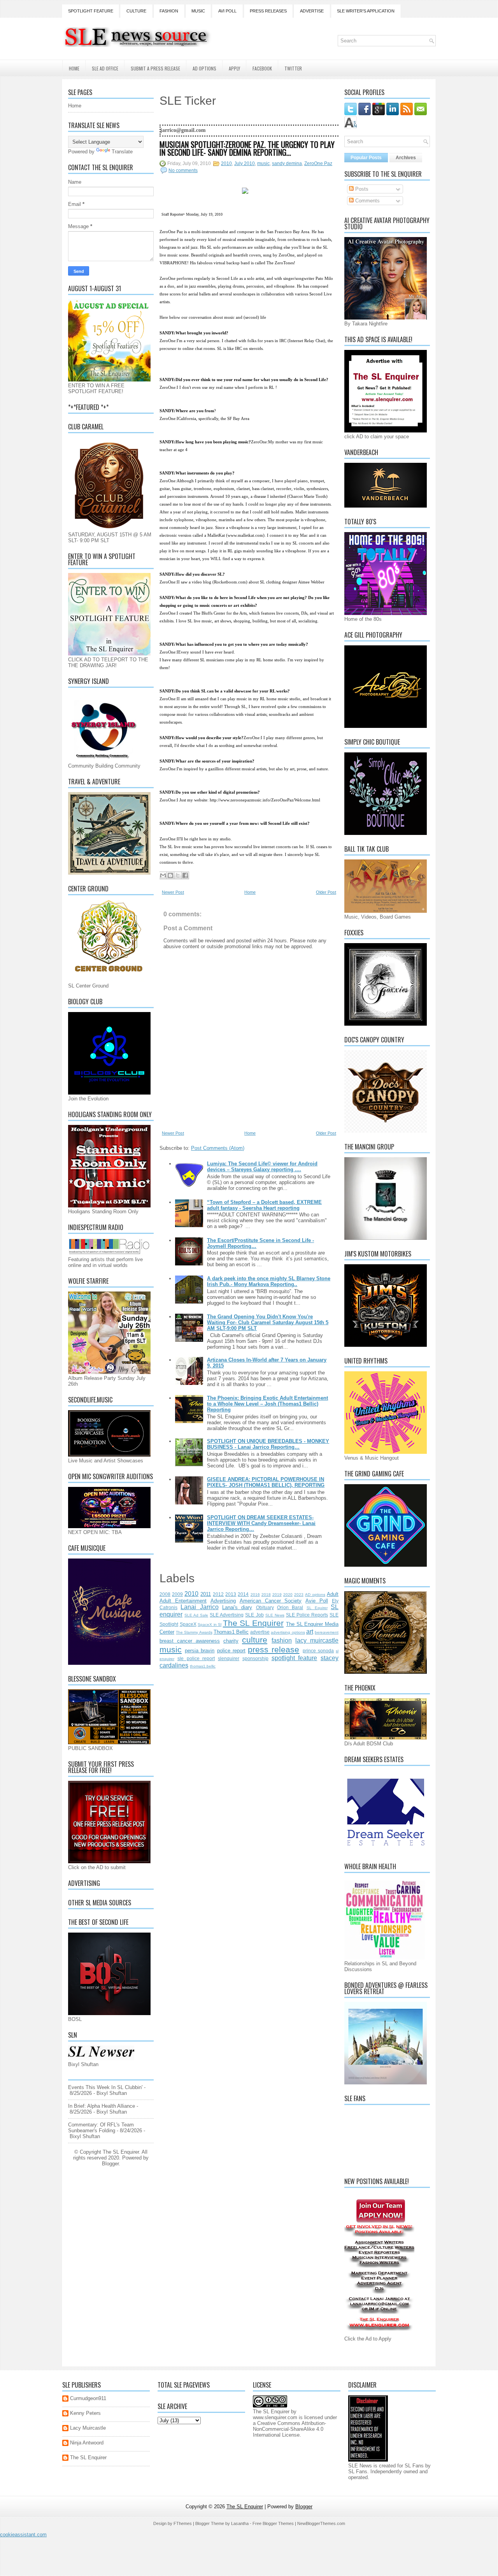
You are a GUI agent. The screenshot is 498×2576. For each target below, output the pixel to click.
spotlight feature (295, 1658)
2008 (165, 1594)
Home (74, 68)
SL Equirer (317, 1608)
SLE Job (254, 1615)
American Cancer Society (271, 1601)
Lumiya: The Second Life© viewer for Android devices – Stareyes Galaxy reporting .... (262, 1167)
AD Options (204, 68)
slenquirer (229, 1658)
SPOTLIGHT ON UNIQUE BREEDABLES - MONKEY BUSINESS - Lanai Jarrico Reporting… (268, 1444)
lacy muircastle (317, 1640)
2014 (243, 1594)
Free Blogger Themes (273, 2523)
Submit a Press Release (155, 68)
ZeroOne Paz (318, 163)
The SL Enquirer (253, 1623)
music (263, 163)
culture (255, 1640)
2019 (277, 1595)
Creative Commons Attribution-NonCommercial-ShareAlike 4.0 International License (289, 2429)
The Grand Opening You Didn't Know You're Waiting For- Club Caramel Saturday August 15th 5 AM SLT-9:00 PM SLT (268, 1322)
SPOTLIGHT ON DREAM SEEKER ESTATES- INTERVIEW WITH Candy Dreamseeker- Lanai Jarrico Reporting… (261, 1523)
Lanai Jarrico (199, 1607)
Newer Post (173, 892)
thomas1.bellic (203, 1666)
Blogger (110, 2164)
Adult (333, 1594)
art (310, 1632)
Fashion (169, 11)
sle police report (196, 1658)
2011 (206, 1594)
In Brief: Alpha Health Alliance (102, 2106)
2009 (177, 1594)
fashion (282, 1640)
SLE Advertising (227, 1615)
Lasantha (240, 2523)
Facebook (262, 68)
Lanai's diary (237, 1607)
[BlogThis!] (170, 875)
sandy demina (287, 163)
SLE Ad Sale (196, 1615)
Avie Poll (317, 1601)
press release (274, 1649)
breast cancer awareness (190, 1641)
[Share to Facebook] (185, 875)
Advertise (312, 11)
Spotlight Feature (91, 11)
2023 (299, 1595)
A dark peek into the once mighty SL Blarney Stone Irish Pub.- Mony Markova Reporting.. (269, 1281)
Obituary (265, 1607)
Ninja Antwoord (87, 2443)
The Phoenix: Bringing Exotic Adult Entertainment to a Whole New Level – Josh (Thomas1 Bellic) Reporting (267, 1404)
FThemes (183, 2523)
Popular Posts (366, 158)
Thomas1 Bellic (231, 1632)
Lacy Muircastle (88, 2428)
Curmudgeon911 (88, 2398)
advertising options (288, 1632)
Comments (367, 201)
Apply (234, 68)
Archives (406, 158)
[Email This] (163, 875)
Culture (136, 11)
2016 (255, 1595)
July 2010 (245, 163)
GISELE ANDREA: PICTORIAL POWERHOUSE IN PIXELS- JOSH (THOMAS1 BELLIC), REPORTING (266, 1482)
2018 (266, 1595)
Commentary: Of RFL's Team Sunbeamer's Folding (101, 2128)
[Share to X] (178, 875)
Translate (122, 152)
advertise (260, 1632)
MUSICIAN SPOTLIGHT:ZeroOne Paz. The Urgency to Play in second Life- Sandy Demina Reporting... (247, 148)
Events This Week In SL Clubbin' (105, 2087)
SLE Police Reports (307, 1615)
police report (231, 1651)
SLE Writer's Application (366, 11)
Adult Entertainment (183, 1601)
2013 (231, 1594)
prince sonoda (318, 1651)
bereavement (327, 1632)
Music (198, 11)
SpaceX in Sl (210, 1624)
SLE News (275, 1615)
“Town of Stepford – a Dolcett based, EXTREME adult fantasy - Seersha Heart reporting (264, 1205)
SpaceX (188, 1624)
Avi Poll (227, 11)
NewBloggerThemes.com (321, 2523)
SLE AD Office (105, 68)
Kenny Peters (85, 2413)
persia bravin (200, 1651)
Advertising (223, 1601)
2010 (226, 163)
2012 (218, 1594)
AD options (315, 1595)
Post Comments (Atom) (218, 1148)
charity (231, 1641)
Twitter (293, 68)
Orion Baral (290, 1607)
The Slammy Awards (194, 1632)
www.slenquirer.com (275, 2417)
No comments (183, 170)
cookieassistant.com (23, 2535)
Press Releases (268, 11)
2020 (288, 1595)
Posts (361, 189)
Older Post (326, 892)
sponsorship (255, 1658)
